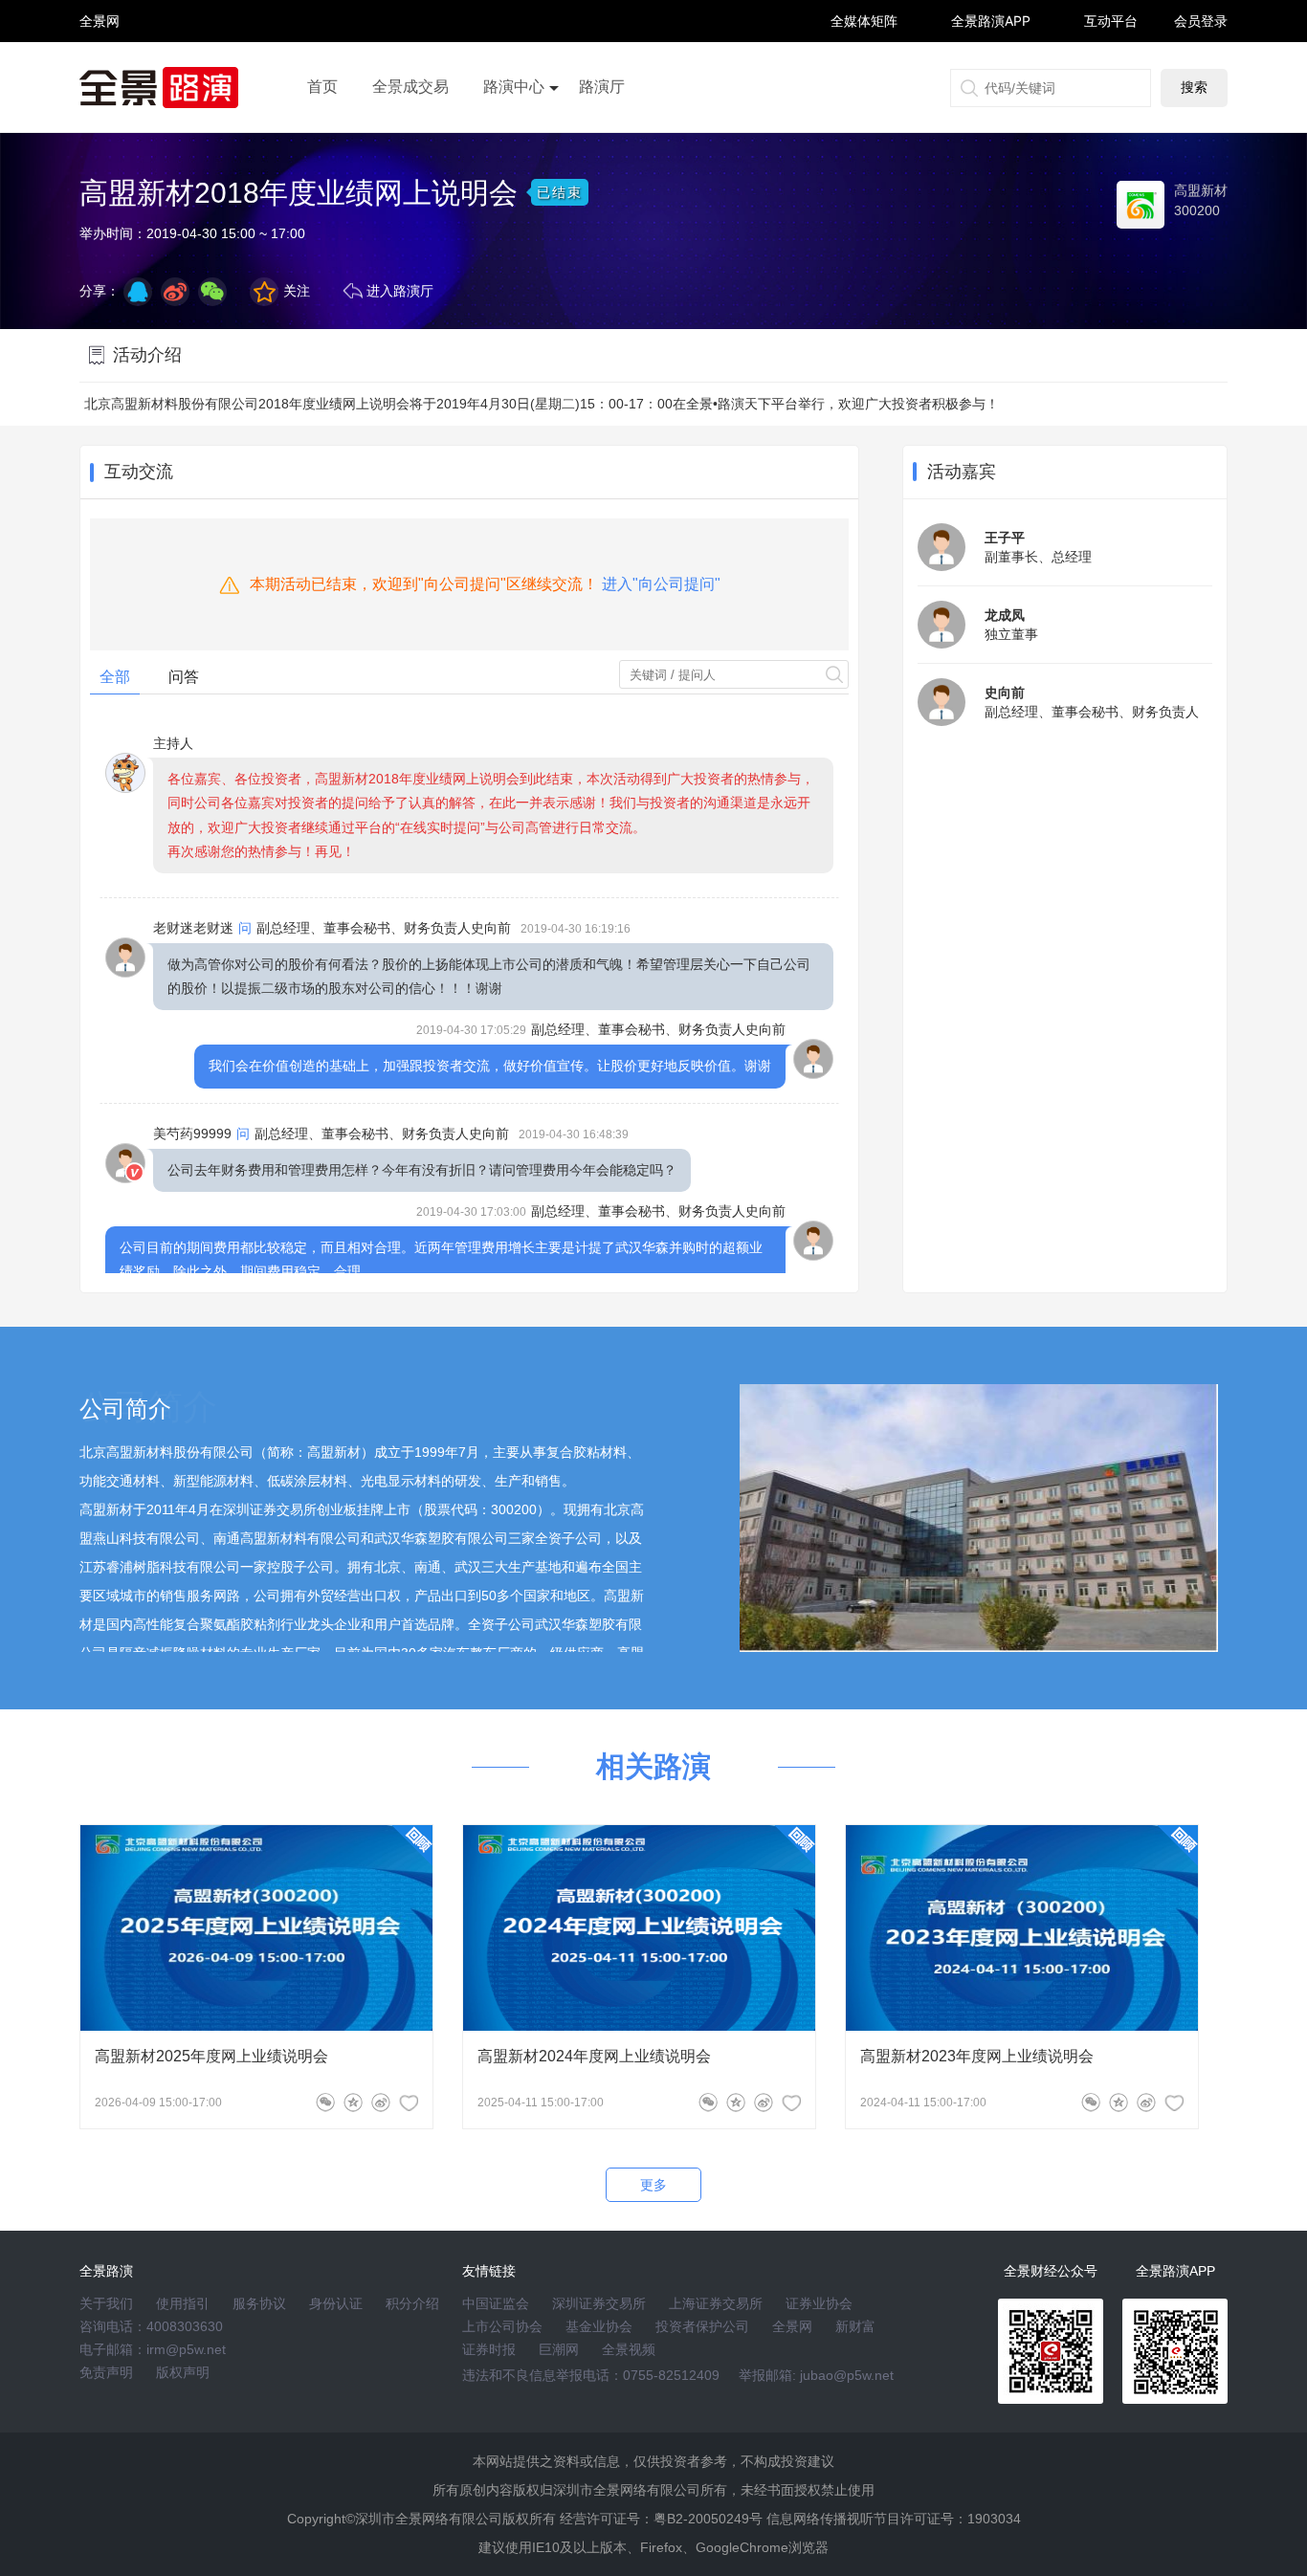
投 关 (100, 46)
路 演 (100, 38)
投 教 (100, 71)
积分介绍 (412, 2303)
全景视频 (629, 2349)
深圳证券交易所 (599, 2303)
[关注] (409, 2103)
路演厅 (602, 87)
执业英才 (100, 21)
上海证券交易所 (716, 2303)
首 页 (100, 4)
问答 (184, 677)
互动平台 (1111, 21)
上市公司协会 (502, 2326)
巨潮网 (559, 2349)
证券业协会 (819, 2303)
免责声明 (106, 2372)
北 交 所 (100, 54)
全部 (115, 677)
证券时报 (489, 2349)
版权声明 (183, 2372)
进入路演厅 (400, 291)
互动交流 (139, 472)
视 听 (100, 12)
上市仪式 (514, 141)
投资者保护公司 (702, 2326)
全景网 (792, 2326)
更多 (653, 2185)
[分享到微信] (325, 2103)
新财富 (855, 2326)
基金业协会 (599, 2326)
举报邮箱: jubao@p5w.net (816, 2375)
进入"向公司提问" (661, 584)
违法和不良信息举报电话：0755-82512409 (591, 2375)
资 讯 (100, 29)
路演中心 (514, 87)
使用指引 (183, 2303)
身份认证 (336, 2303)
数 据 (100, 63)
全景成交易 (410, 87)
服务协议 (259, 2303)
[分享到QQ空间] (138, 292)
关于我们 (106, 2303)
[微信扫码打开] (212, 292)
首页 (322, 87)
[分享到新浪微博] (175, 292)
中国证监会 (496, 2303)
